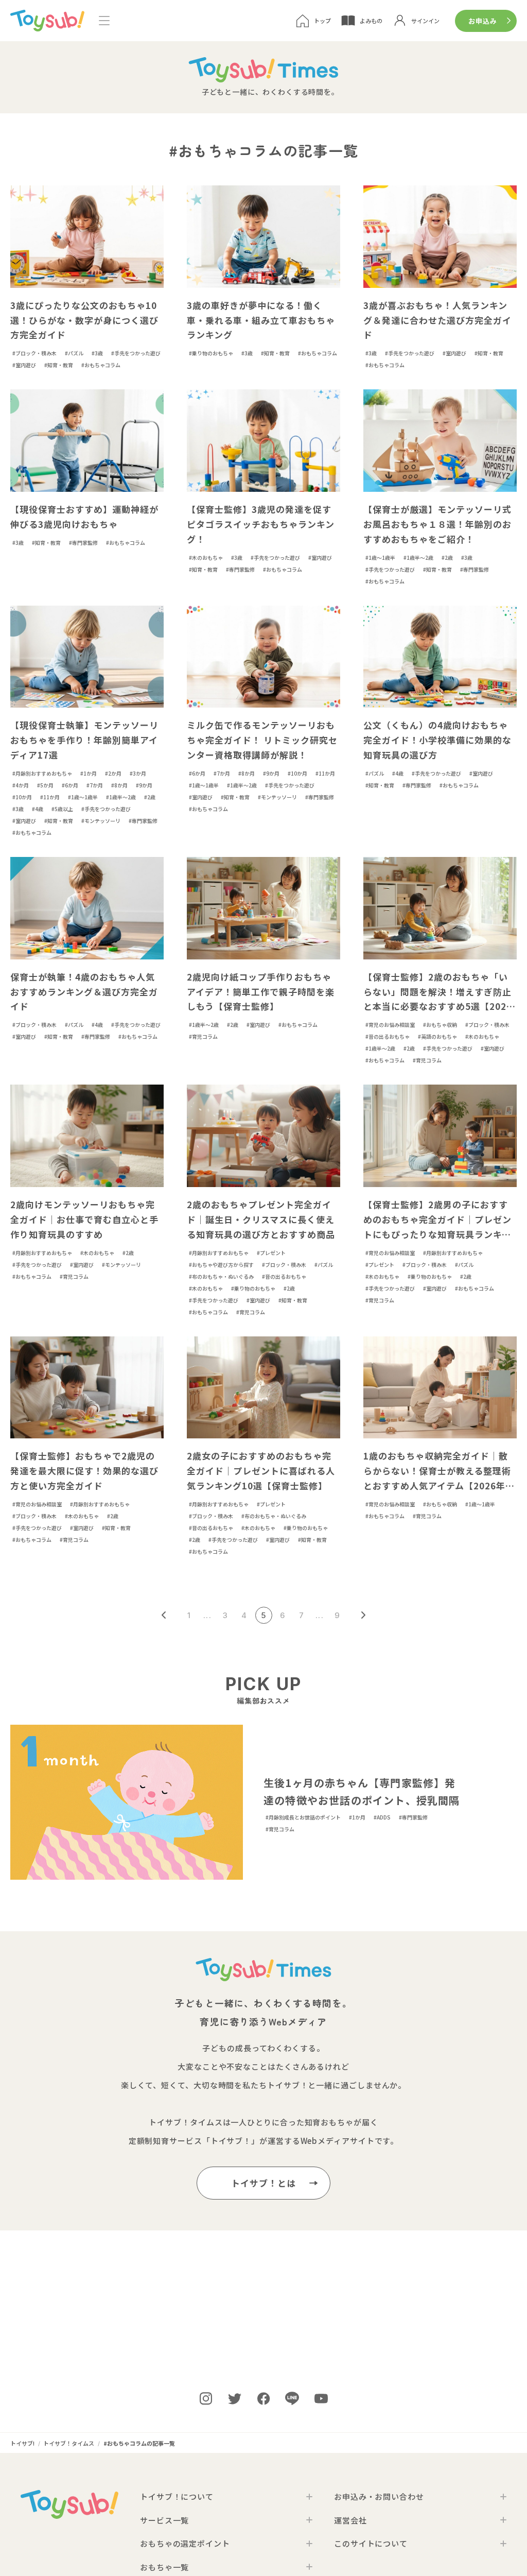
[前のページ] (164, 1615)
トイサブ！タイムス (186, 2122)
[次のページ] (364, 1615)
